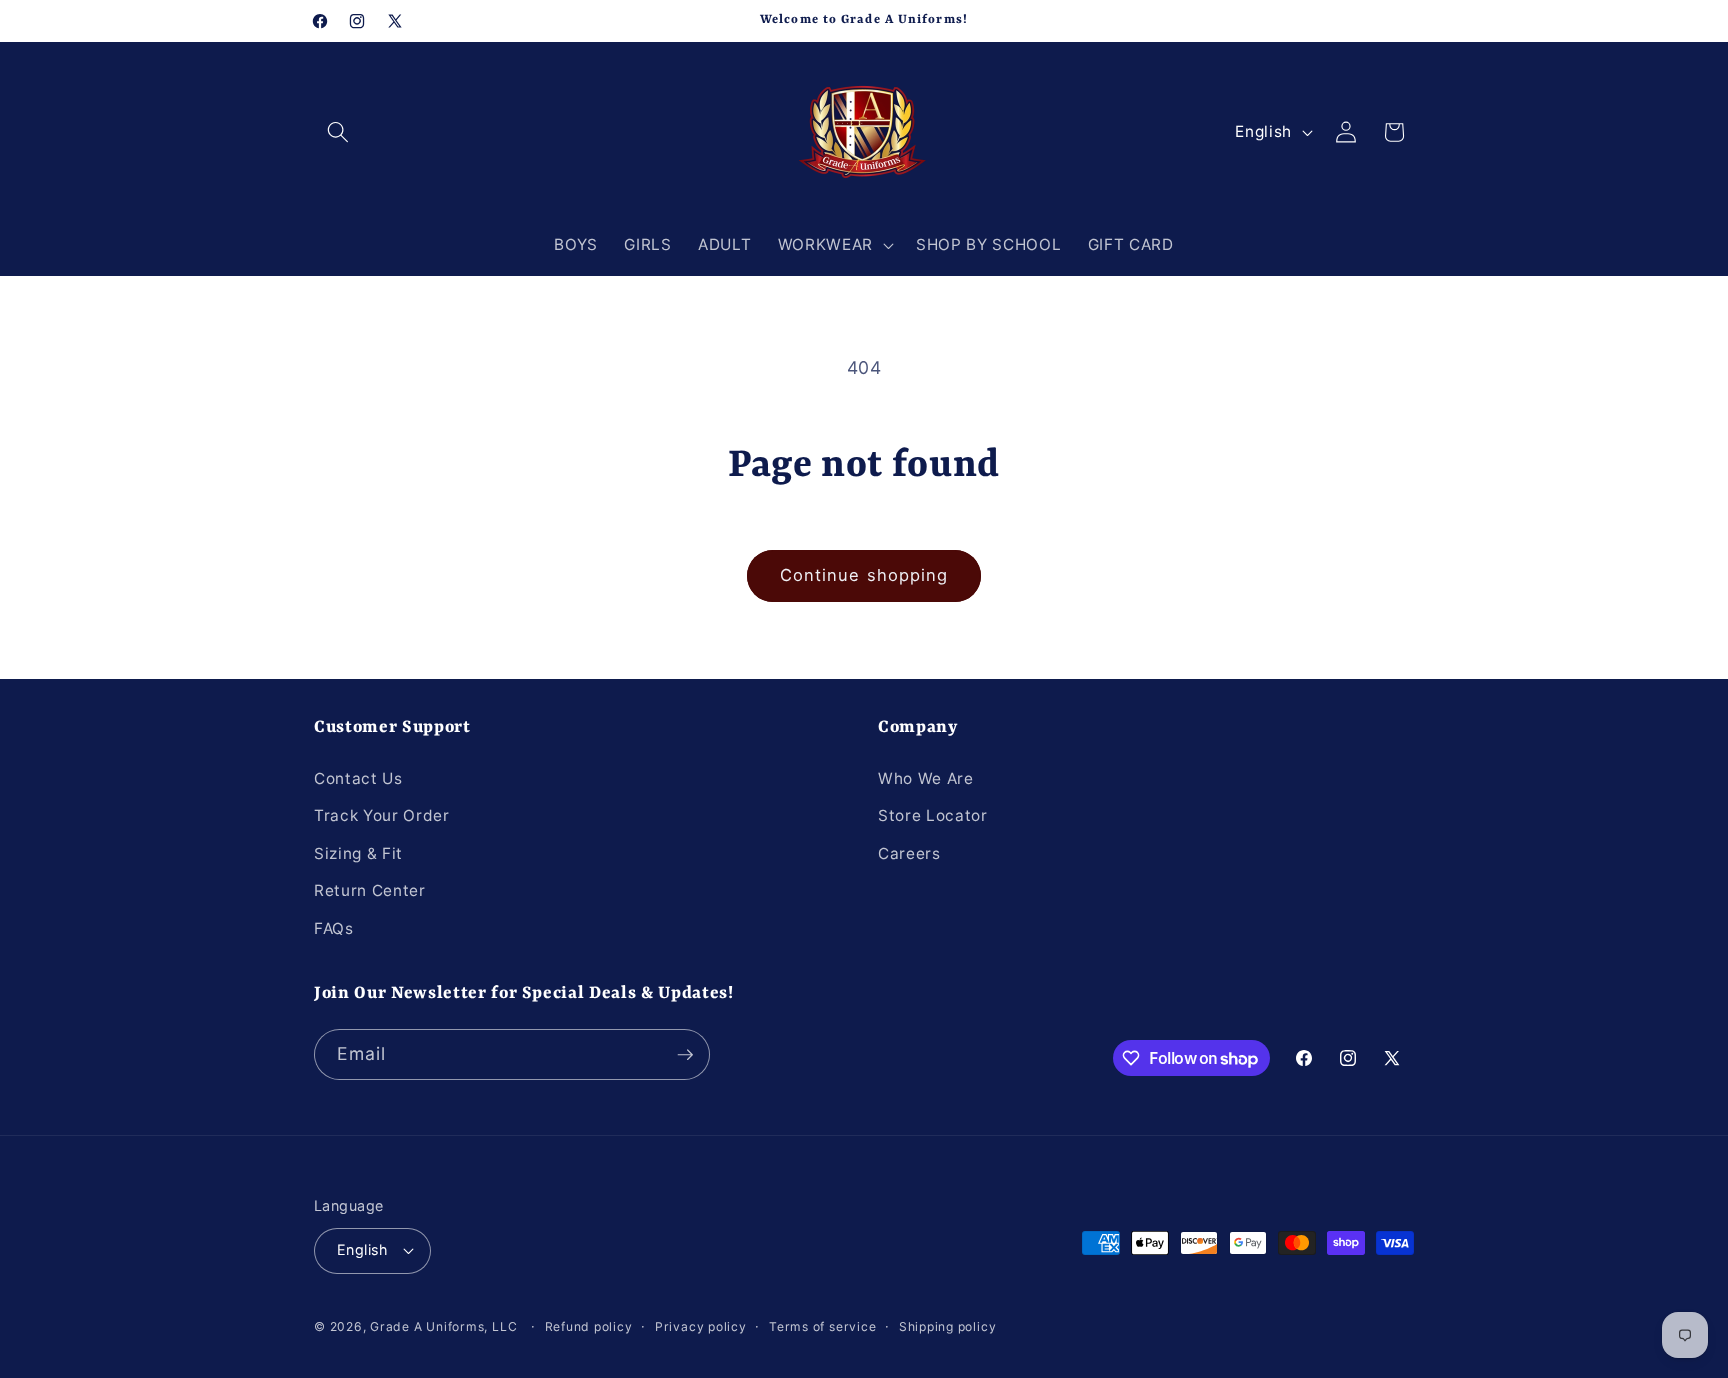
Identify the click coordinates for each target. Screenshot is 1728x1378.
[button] (338, 132)
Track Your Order (382, 815)
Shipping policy (948, 1326)
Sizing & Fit (358, 853)
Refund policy (589, 1326)
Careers (909, 853)
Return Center (370, 890)
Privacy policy (701, 1326)
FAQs (334, 928)
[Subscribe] (685, 1055)
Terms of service (822, 1326)
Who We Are (926, 778)
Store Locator (933, 815)
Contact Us (358, 778)
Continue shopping (864, 575)
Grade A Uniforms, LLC (443, 1326)
